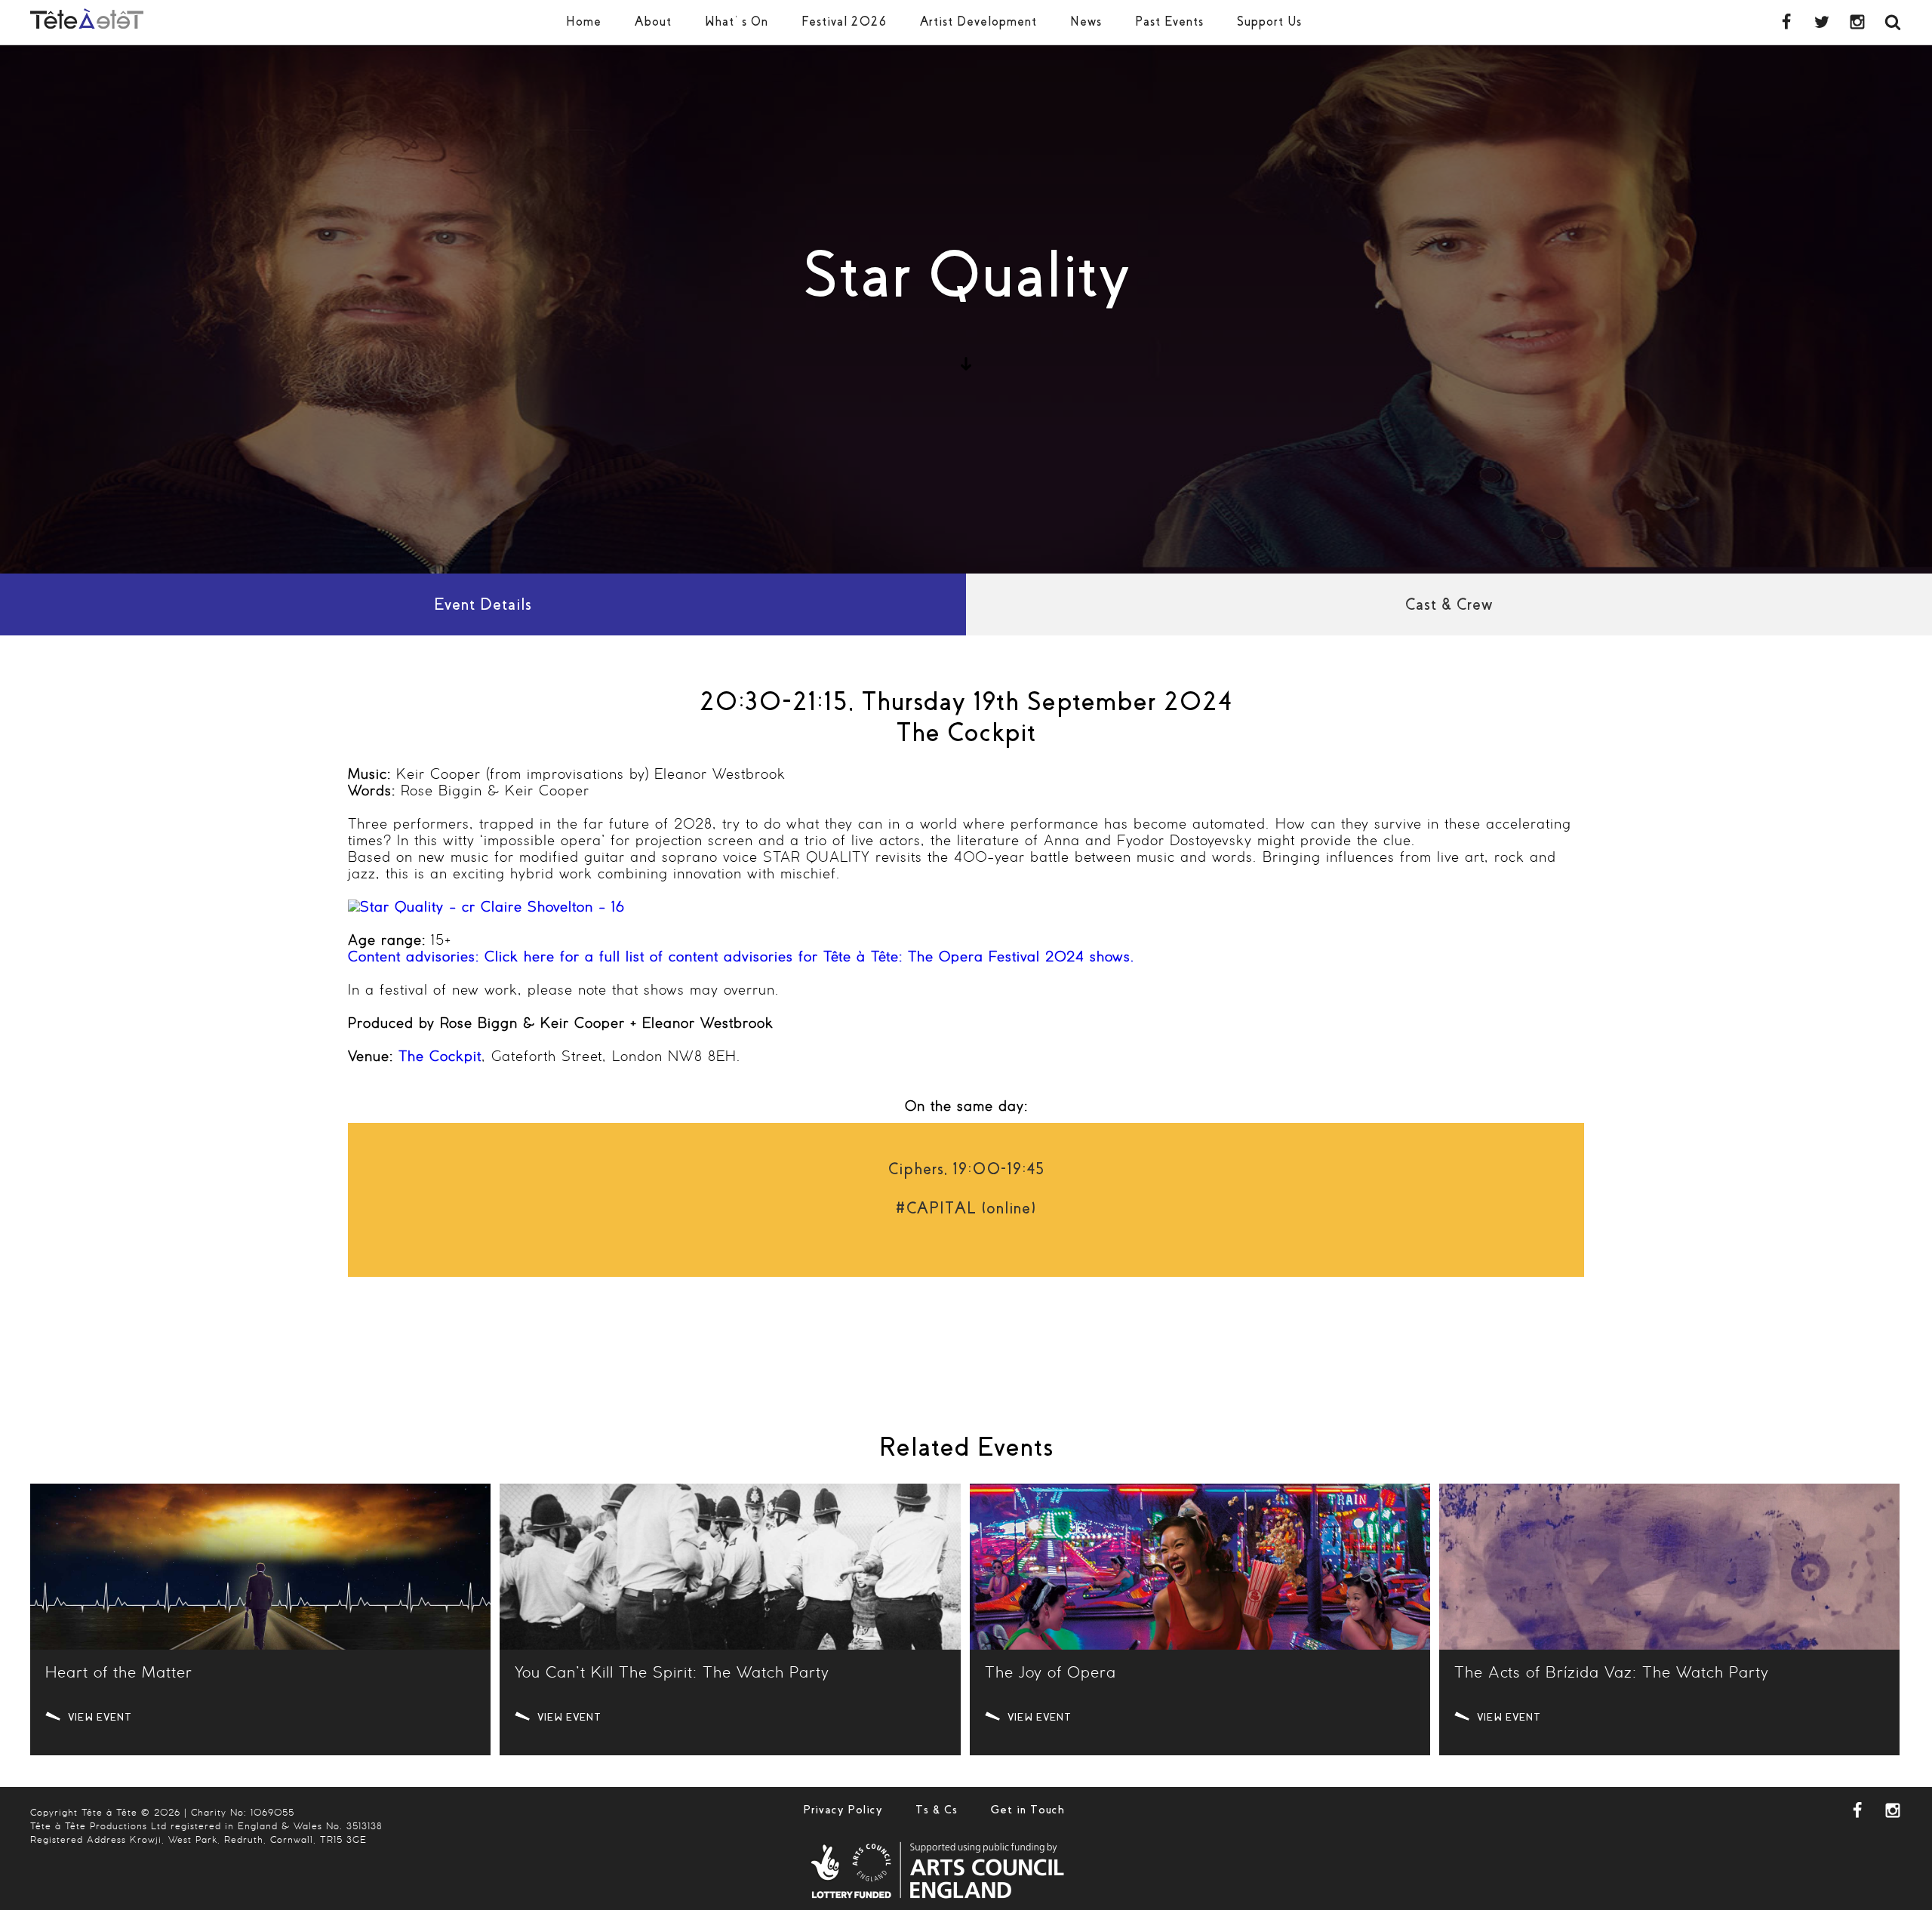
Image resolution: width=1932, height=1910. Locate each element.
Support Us (1269, 22)
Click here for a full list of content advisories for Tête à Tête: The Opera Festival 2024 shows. (741, 958)
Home (584, 22)
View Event (100, 1717)
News (1086, 22)
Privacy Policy (843, 1810)
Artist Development (978, 22)
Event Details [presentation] (483, 604)
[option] (966, 309)
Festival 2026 (844, 22)
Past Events (1169, 22)
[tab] (483, 604)
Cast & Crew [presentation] (1449, 604)
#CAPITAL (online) (966, 1208)
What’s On (737, 22)
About (653, 22)
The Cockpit (440, 1057)
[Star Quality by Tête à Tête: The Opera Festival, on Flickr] (486, 908)
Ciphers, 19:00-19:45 (966, 1169)
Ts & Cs (937, 1810)
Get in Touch (1028, 1810)
